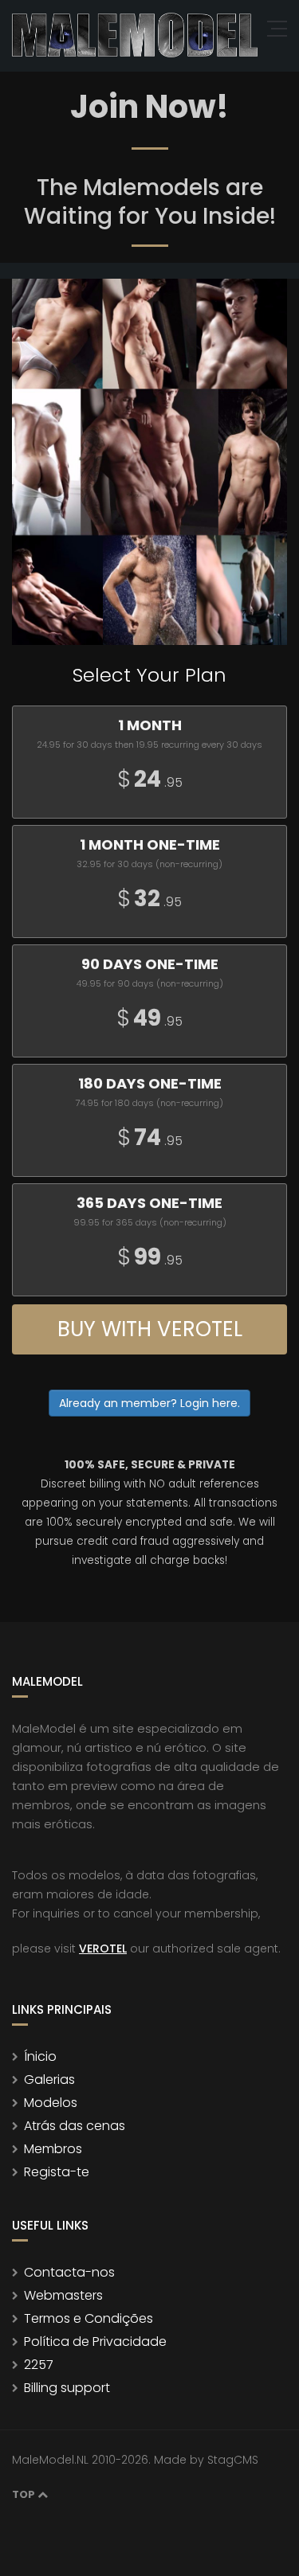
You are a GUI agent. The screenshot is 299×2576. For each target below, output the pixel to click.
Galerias (49, 2080)
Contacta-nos (69, 2272)
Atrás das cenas (75, 2126)
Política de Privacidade (95, 2341)
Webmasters (63, 2295)
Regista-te (57, 2172)
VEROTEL (103, 1949)
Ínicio (40, 2056)
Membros (53, 2149)
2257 (39, 2365)
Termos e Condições (89, 2318)
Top (25, 2494)
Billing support (67, 2388)
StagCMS (233, 2460)
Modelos (51, 2103)
